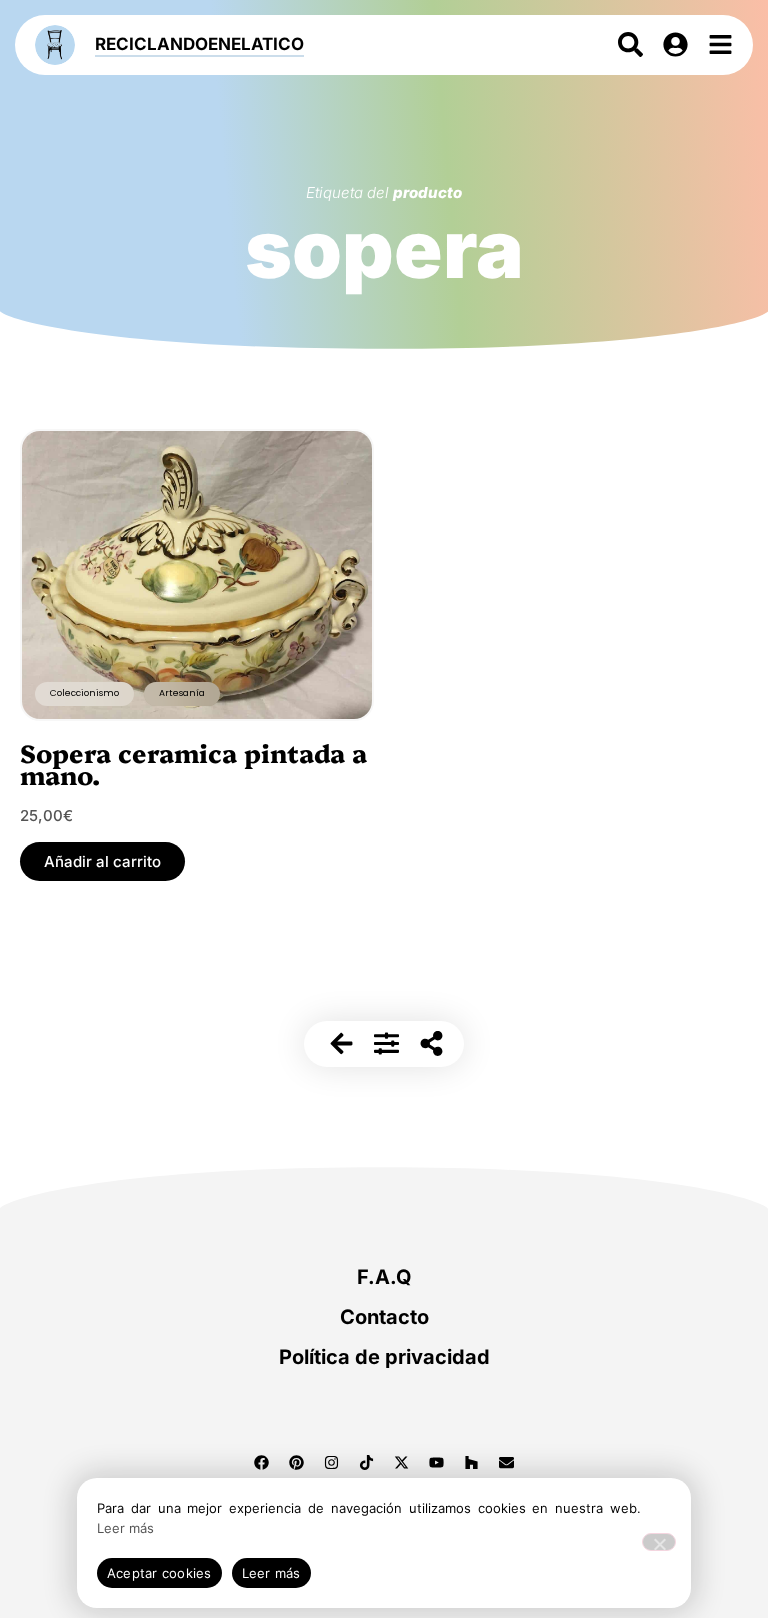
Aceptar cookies (159, 1573)
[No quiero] (659, 1542)
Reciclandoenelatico (199, 44)
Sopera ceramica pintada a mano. (193, 763)
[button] (102, 861)
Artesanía (182, 693)
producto (427, 192)
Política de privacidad (384, 1357)
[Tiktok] (367, 1462)
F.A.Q (384, 1277)
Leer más (125, 1528)
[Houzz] (472, 1462)
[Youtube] (437, 1462)
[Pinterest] (297, 1462)
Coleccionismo (84, 693)
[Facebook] (262, 1462)
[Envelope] (507, 1462)
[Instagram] (332, 1462)
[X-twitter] (402, 1462)
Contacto (384, 1317)
